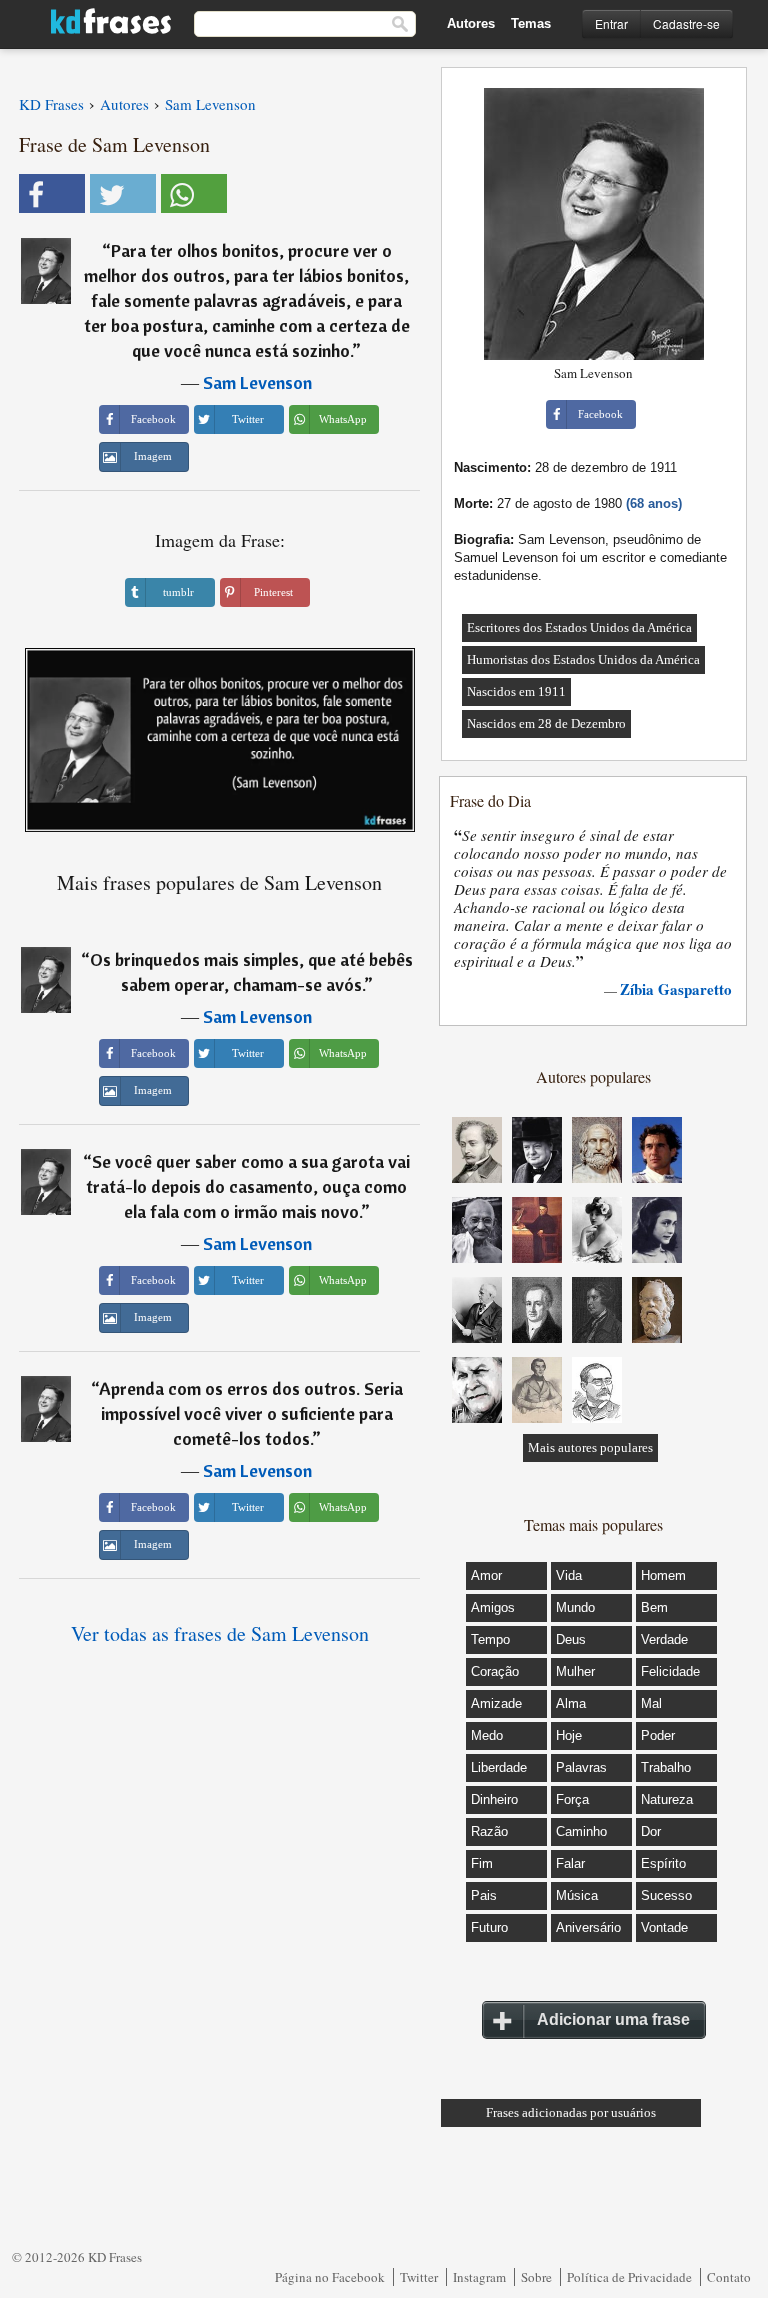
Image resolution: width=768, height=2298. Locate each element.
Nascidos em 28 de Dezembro (546, 723)
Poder (658, 1735)
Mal (651, 1703)
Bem (654, 1607)
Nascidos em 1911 (516, 691)
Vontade (664, 1927)
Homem (663, 1575)
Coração (495, 1671)
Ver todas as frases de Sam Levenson (220, 1633)
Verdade (664, 1639)
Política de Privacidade (629, 2277)
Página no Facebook (330, 2277)
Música (577, 1895)
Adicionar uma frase (613, 2019)
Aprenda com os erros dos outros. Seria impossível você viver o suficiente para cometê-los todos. (251, 1413)
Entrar (611, 23)
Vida (569, 1575)
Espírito (663, 1863)
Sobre (536, 2277)
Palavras (581, 1767)
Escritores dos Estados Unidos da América (579, 627)
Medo (487, 1735)
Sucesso (666, 1895)
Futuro (489, 1927)
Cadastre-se (686, 23)
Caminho (581, 1831)
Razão (489, 1831)
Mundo (575, 1607)
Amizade (496, 1703)
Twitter (419, 2277)
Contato (729, 2277)
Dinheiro (494, 1799)
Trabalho (666, 1767)
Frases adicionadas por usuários (571, 2112)
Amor (486, 1575)
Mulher (575, 1671)
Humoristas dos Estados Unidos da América (583, 659)
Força (572, 1799)
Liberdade (499, 1767)
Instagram (479, 2277)
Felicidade (670, 1671)
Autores (471, 23)
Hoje (569, 1735)
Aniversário (588, 1927)
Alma (571, 1703)
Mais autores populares (590, 1447)
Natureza (667, 1799)
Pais (484, 1895)
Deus (571, 1639)
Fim (482, 1863)
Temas (531, 23)
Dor (651, 1831)
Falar (570, 1863)
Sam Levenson (257, 382)
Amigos (493, 1607)
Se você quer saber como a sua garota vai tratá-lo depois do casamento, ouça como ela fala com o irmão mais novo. (248, 1186)
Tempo (490, 1639)
